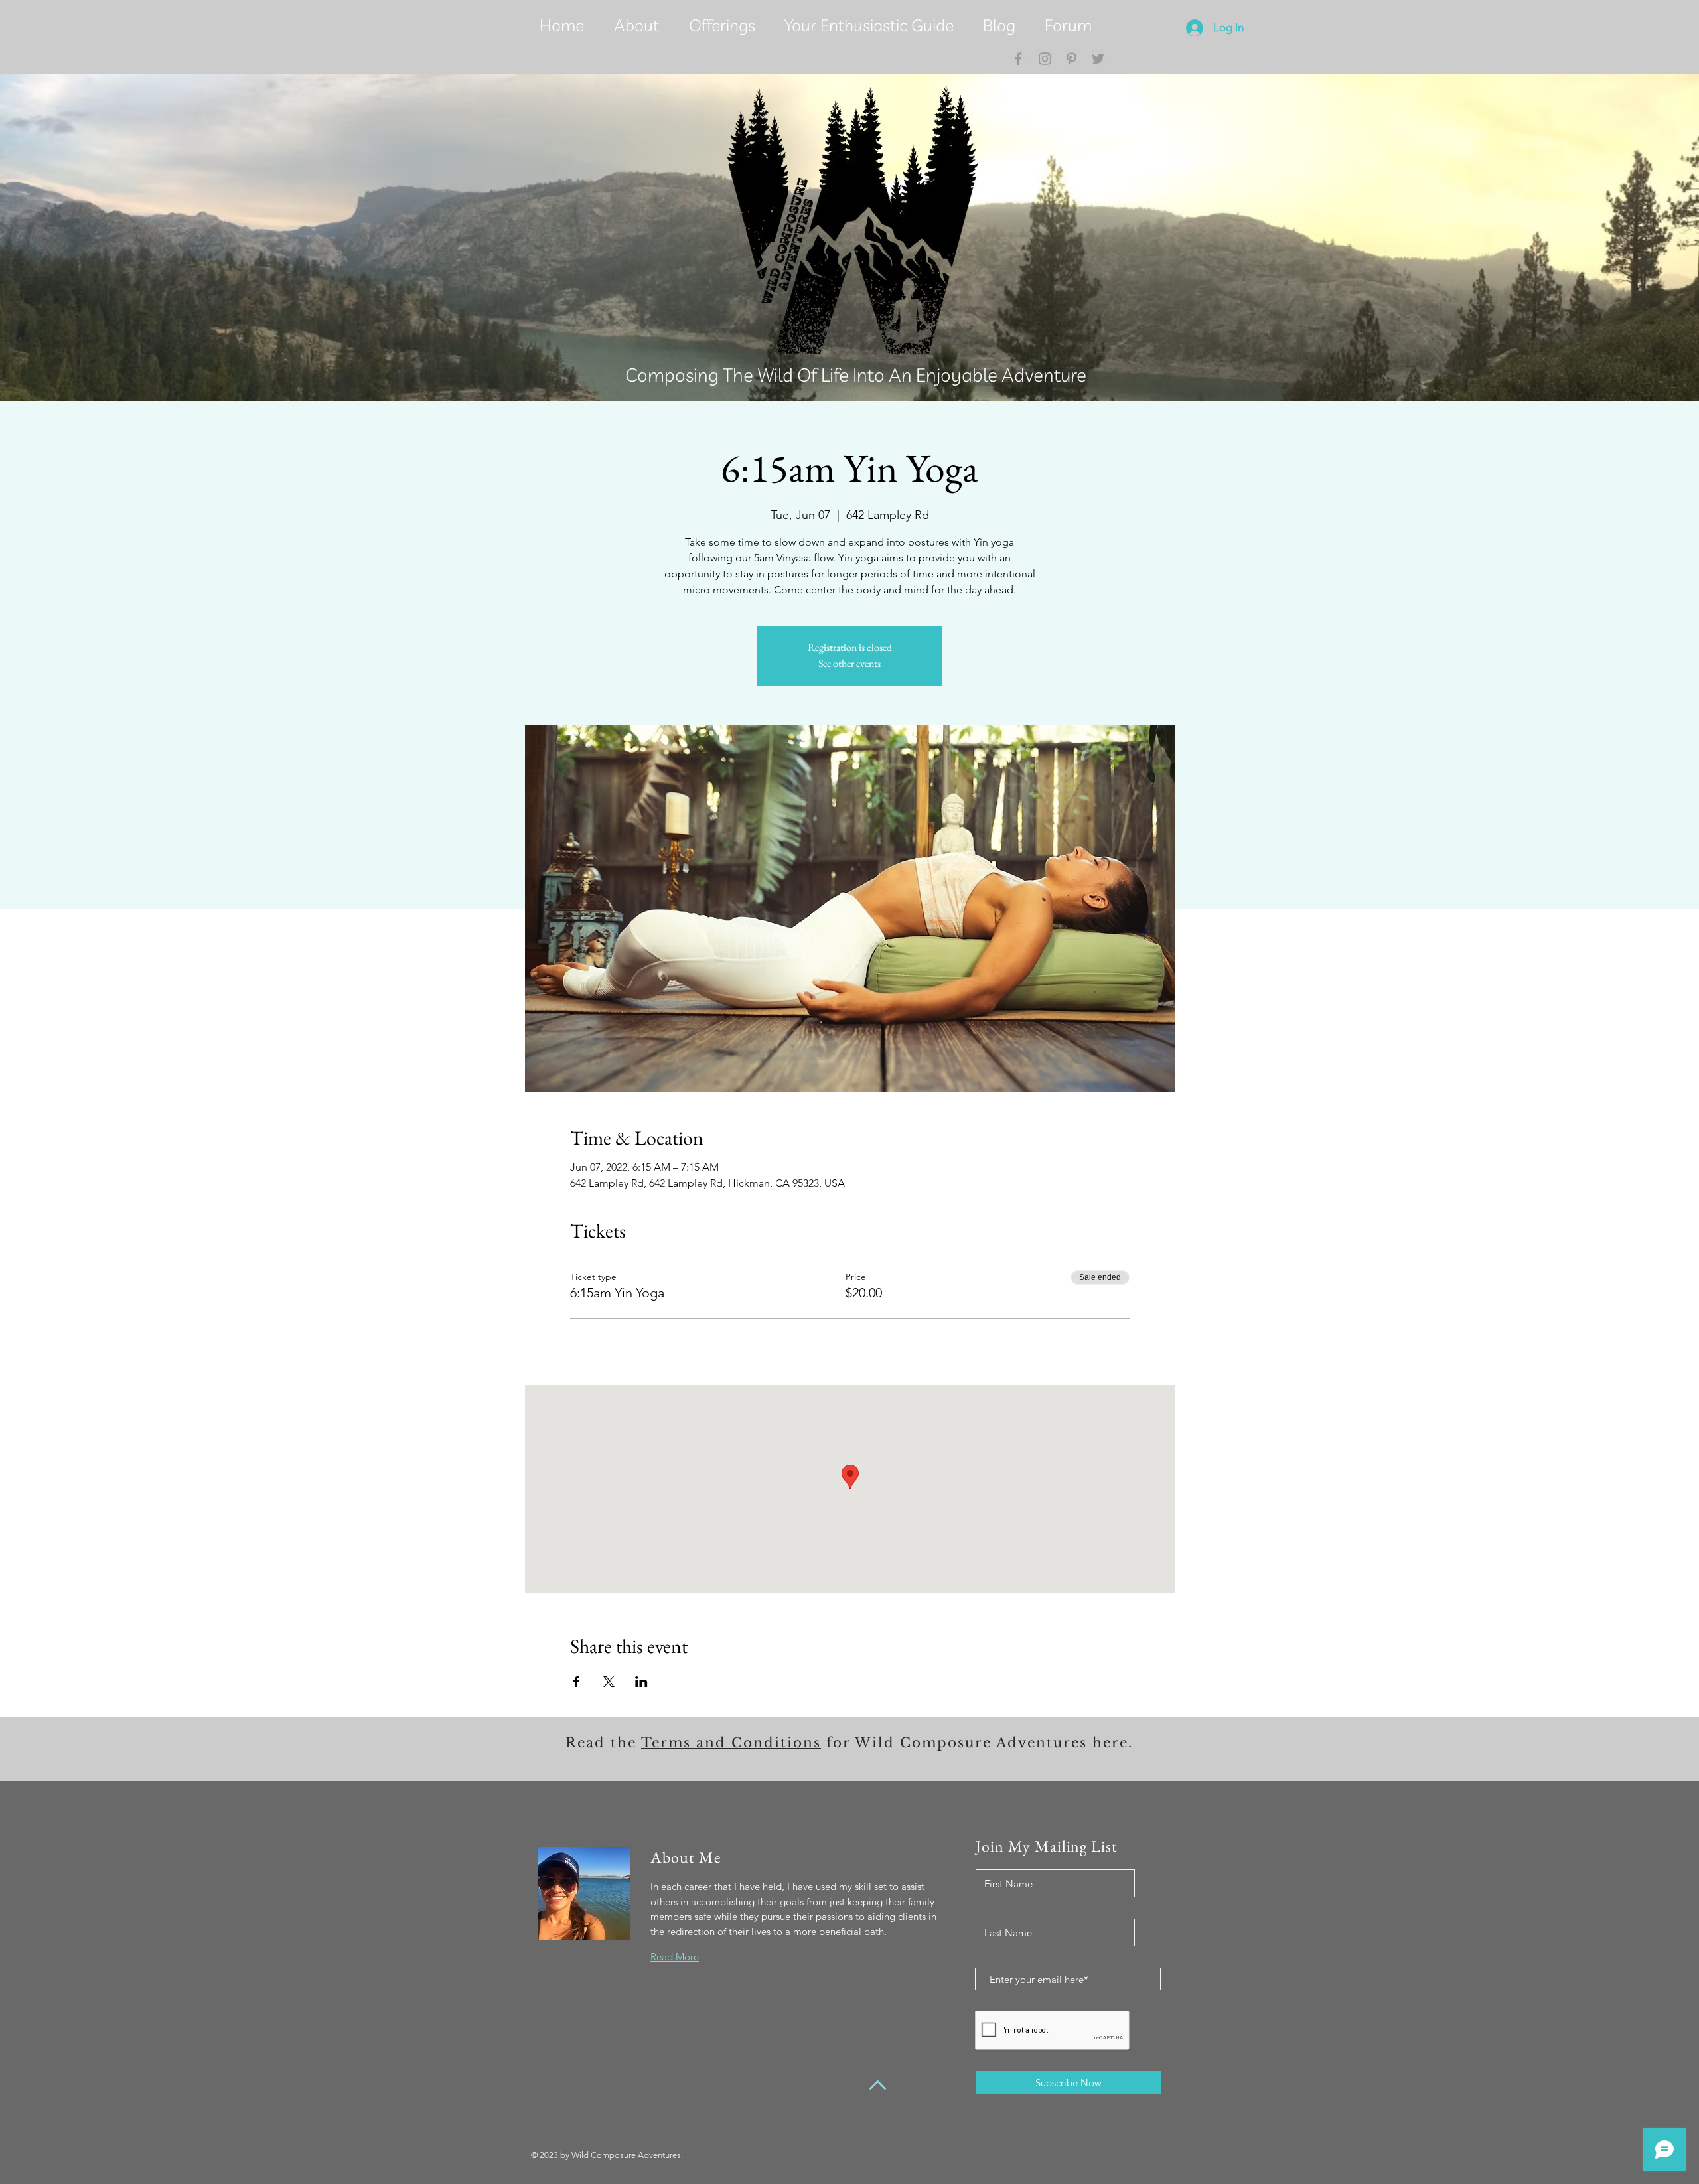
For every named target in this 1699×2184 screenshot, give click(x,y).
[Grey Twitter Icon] (1098, 59)
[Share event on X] (609, 1682)
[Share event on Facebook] (576, 1682)
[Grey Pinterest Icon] (1071, 59)
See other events (849, 663)
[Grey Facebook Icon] (1018, 59)
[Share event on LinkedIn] (641, 1682)
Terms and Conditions (731, 1743)
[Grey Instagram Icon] (1045, 59)
